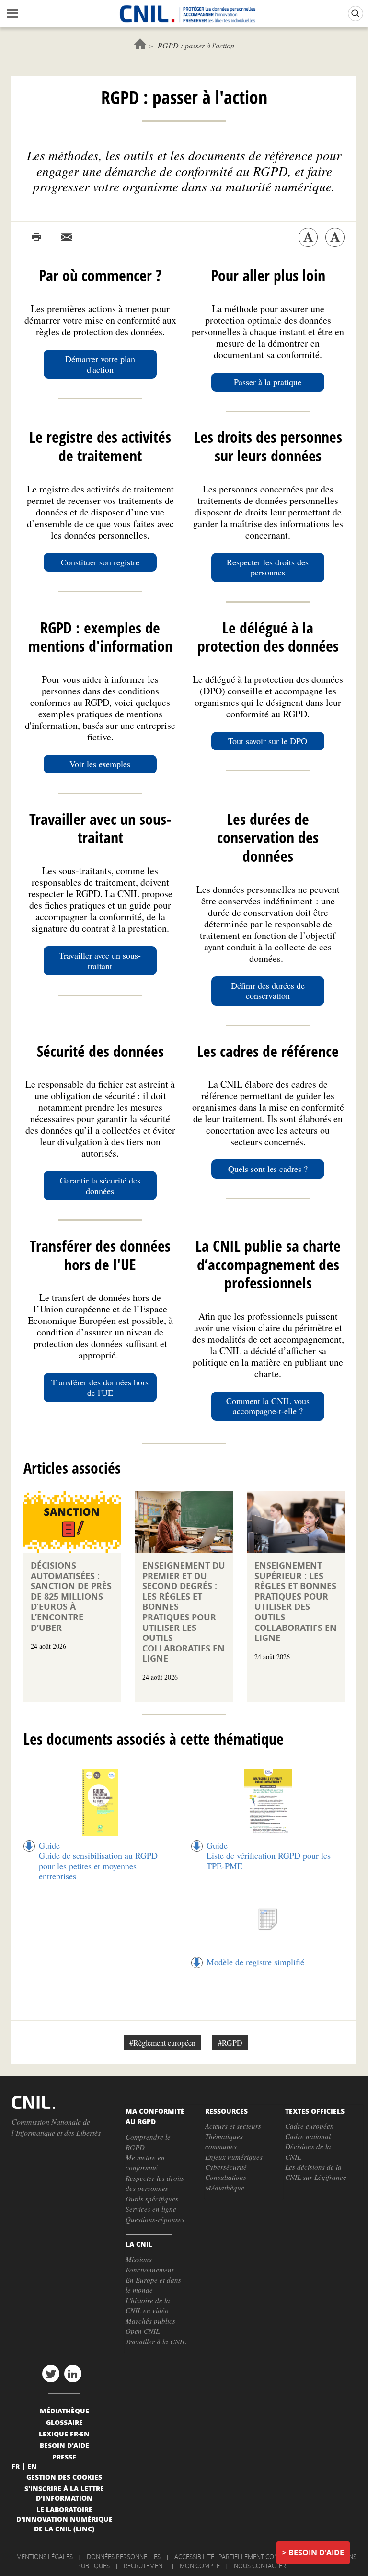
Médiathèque (225, 2188)
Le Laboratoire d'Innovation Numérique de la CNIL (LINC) (64, 2519)
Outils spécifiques (152, 2199)
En (32, 2466)
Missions (139, 2259)
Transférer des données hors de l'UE (100, 1387)
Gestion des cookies (64, 2477)
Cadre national (308, 2136)
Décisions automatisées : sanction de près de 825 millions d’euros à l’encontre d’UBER (71, 1597)
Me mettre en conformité (145, 2162)
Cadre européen (310, 2126)
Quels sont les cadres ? (268, 1169)
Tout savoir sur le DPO (268, 741)
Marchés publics (150, 2321)
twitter (51, 2374)
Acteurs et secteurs (233, 2126)
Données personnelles (124, 2557)
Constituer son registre (100, 562)
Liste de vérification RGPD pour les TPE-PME (269, 1861)
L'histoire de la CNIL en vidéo (148, 2305)
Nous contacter (260, 2566)
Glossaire (64, 2422)
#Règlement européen (162, 2043)
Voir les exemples (100, 764)
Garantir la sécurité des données (100, 1185)
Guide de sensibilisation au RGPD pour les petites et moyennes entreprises (98, 1866)
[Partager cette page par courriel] (67, 237)
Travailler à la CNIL (156, 2342)
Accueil (140, 44)
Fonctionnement (149, 2270)
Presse (64, 2457)
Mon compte (200, 2566)
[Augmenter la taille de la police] (335, 237)
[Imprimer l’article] (36, 237)
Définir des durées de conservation (268, 991)
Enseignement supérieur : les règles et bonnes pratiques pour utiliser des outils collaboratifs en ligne (296, 1602)
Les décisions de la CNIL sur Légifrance (316, 2172)
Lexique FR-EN (64, 2434)
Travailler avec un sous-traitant (100, 960)
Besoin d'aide (316, 2553)
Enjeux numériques (234, 2157)
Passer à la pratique (268, 382)
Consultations (226, 2177)
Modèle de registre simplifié (255, 1962)
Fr (16, 2466)
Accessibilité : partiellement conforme (237, 2557)
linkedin (73, 2374)
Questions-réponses (155, 2219)
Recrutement (145, 2566)
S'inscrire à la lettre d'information (64, 2493)
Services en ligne (151, 2209)
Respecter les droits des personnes (268, 567)
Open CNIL (143, 2331)
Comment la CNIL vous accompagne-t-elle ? (268, 1406)
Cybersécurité (226, 2167)
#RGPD (230, 2043)
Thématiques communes (224, 2141)
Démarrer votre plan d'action (100, 364)
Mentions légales (45, 2557)
